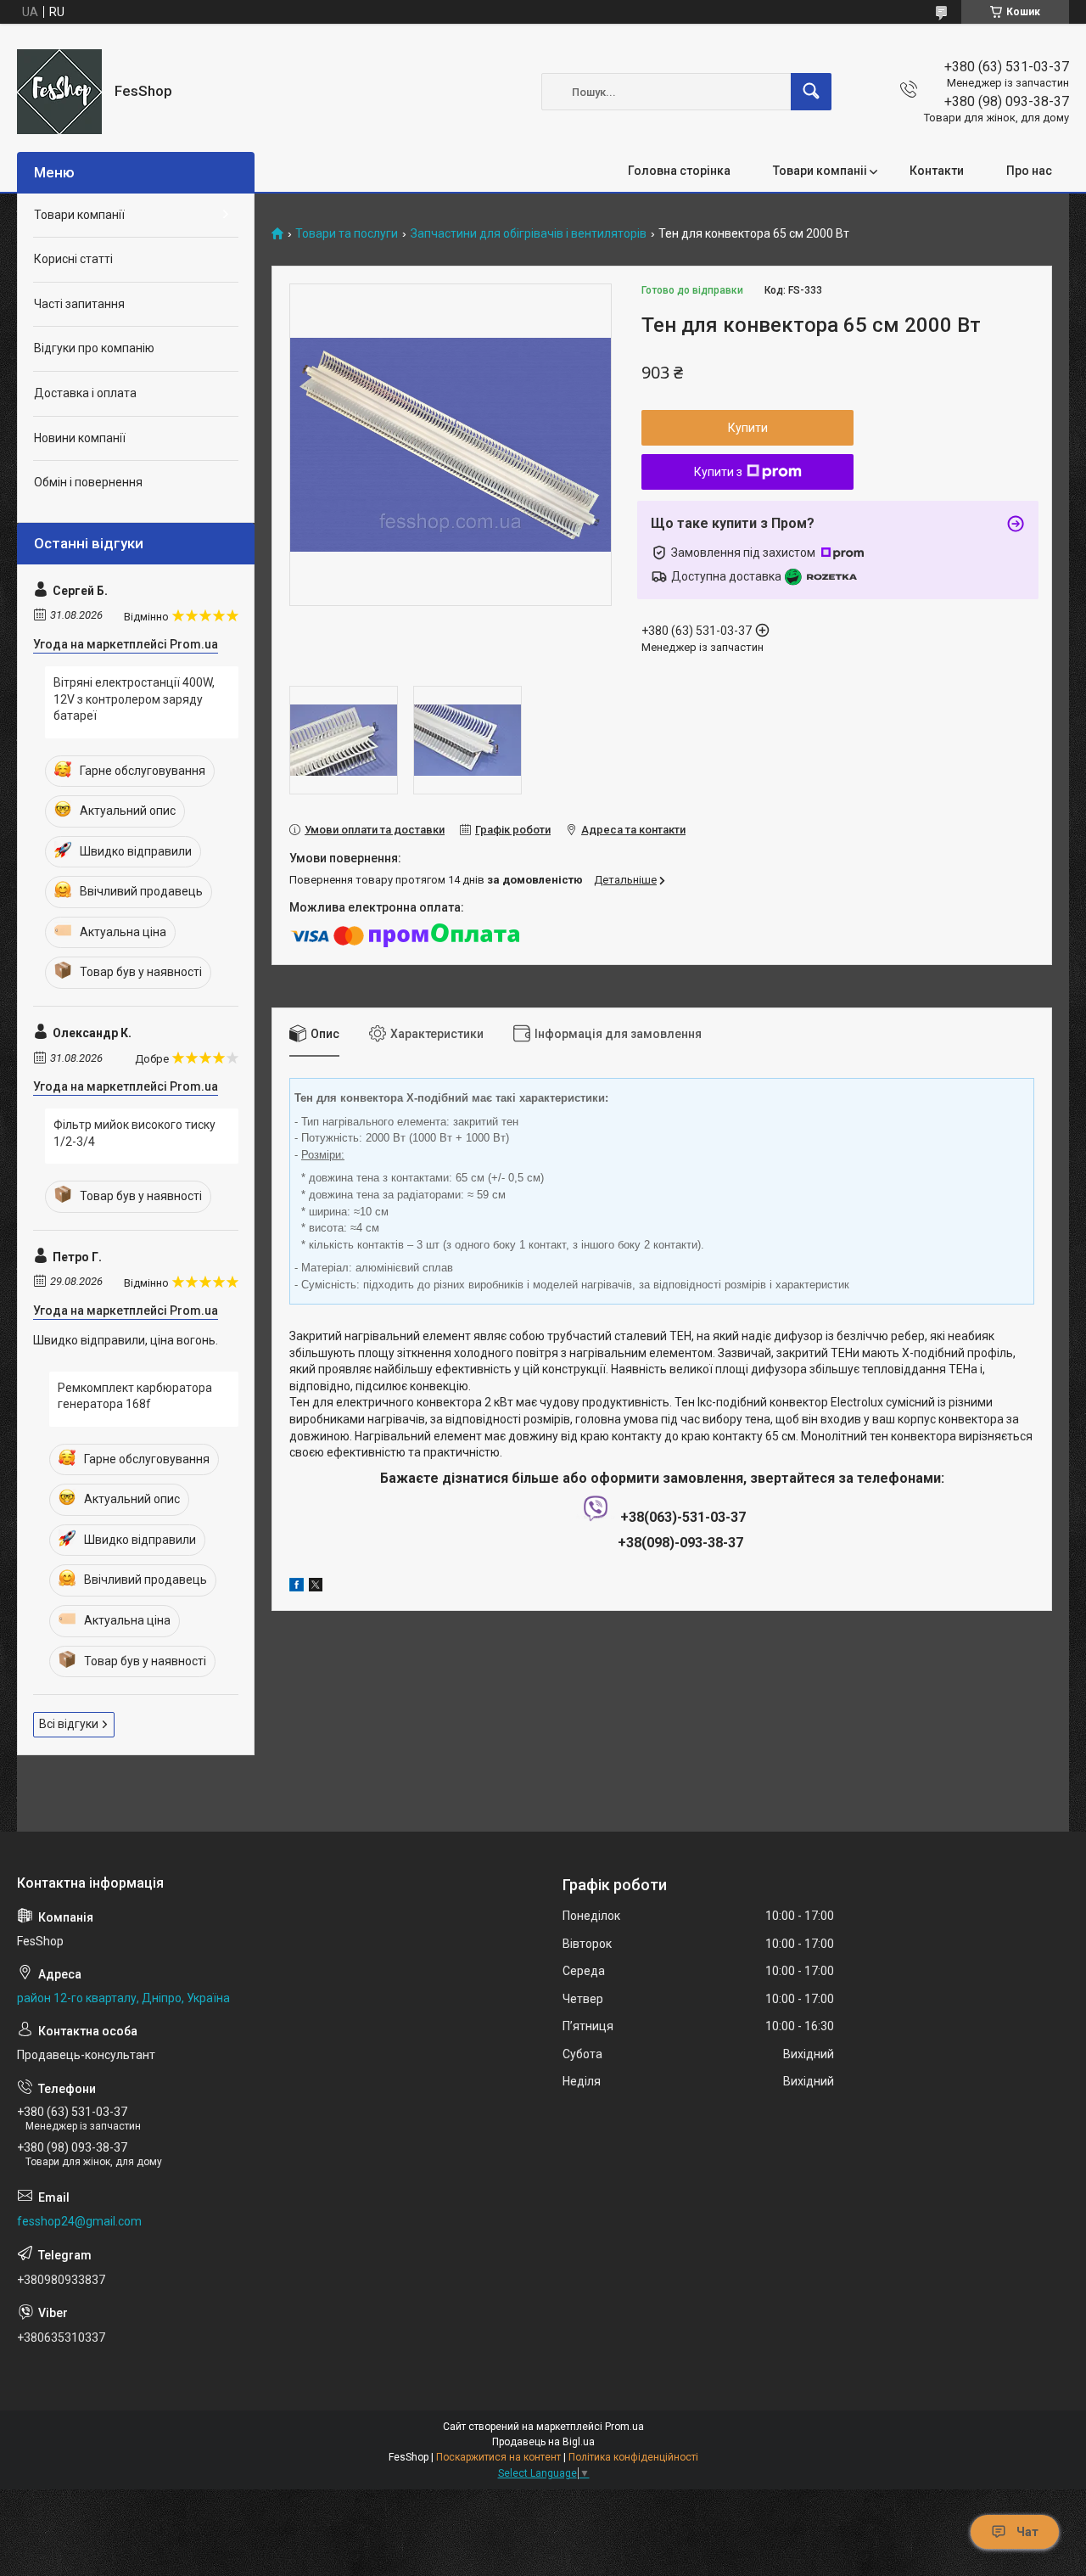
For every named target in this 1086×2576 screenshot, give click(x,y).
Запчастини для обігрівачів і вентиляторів (529, 234)
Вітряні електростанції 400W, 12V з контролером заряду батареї (134, 699)
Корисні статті (73, 259)
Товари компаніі (820, 171)
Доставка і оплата (85, 393)
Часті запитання (79, 304)
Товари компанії (79, 215)
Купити (748, 428)
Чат (1027, 2532)
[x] (316, 1587)
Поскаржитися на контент (498, 2457)
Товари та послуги (347, 234)
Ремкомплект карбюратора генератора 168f (135, 1396)
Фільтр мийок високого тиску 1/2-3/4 (134, 1133)
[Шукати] (811, 92)
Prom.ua (624, 2427)
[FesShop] (59, 92)
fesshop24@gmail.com (79, 2221)
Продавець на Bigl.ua (543, 2442)
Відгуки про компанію (94, 348)
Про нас (1029, 171)
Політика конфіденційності (633, 2457)
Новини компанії (80, 438)
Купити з (718, 472)
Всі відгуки (69, 1724)
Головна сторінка (679, 171)
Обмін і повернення (88, 482)
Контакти (937, 171)
